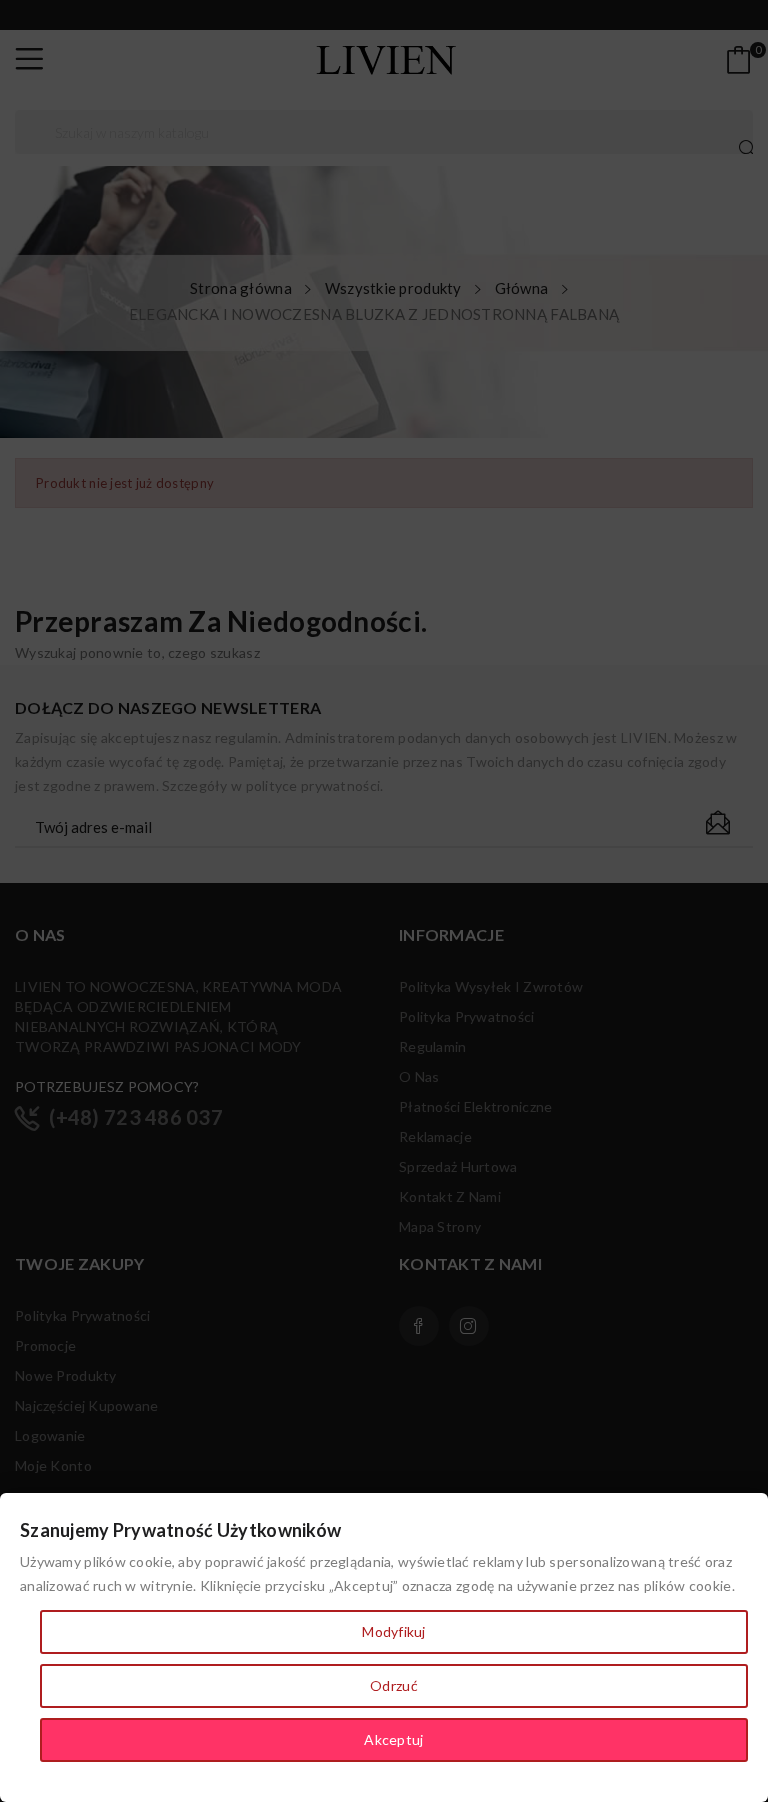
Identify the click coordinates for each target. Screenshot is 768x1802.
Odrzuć (394, 1685)
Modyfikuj (394, 1631)
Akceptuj (393, 1739)
